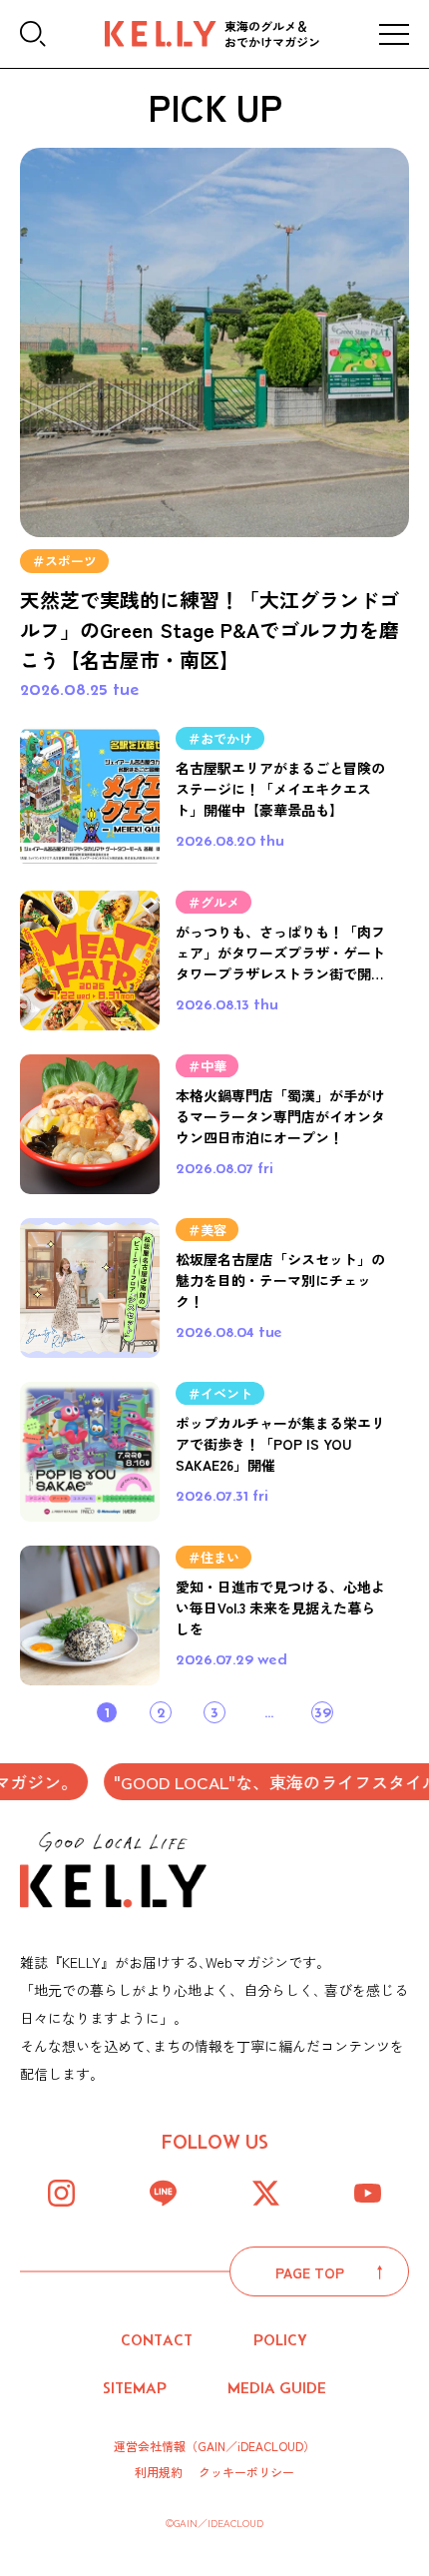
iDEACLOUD (270, 2446)
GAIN (212, 2446)
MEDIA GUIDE (277, 2388)
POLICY (280, 2340)
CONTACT (157, 2340)
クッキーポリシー (246, 2472)
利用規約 (159, 2472)
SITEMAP (135, 2388)
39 (323, 1712)
